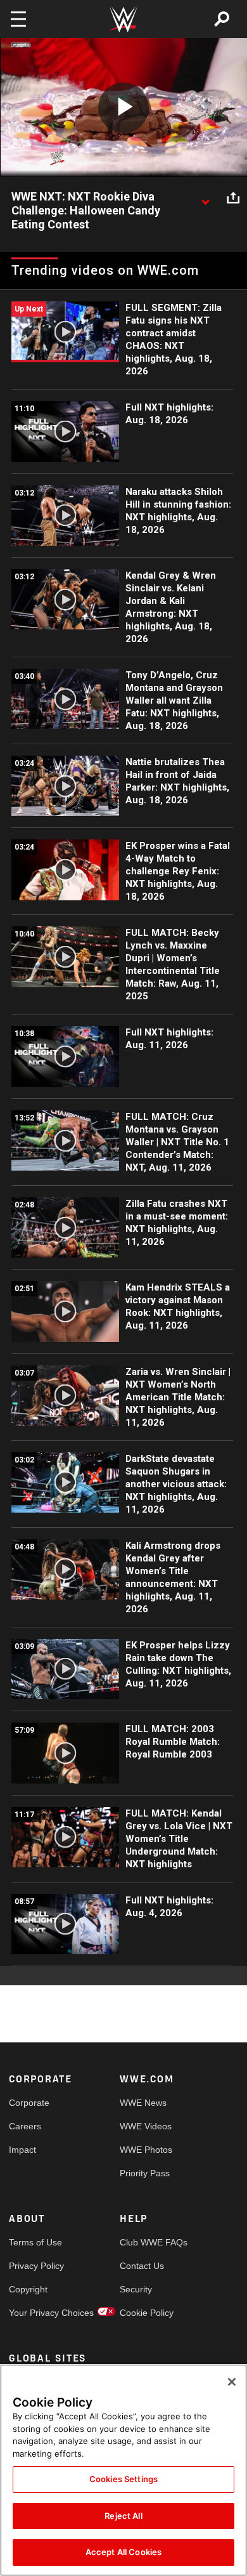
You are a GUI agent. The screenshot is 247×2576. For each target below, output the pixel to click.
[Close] (232, 2382)
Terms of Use (35, 2242)
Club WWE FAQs (148, 2242)
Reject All (123, 2516)
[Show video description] (205, 197)
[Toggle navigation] (18, 19)
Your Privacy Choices (37, 2313)
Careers (25, 2126)
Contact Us (142, 2266)
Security (136, 2289)
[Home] (123, 19)
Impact (22, 2150)
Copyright (28, 2289)
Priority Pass (145, 2173)
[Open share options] (233, 197)
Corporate (29, 2103)
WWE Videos (146, 2126)
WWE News (143, 2103)
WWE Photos (146, 2150)
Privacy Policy (36, 2266)
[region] (123, 2470)
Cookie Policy (147, 2313)
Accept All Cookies (123, 2552)
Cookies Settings (123, 2479)
